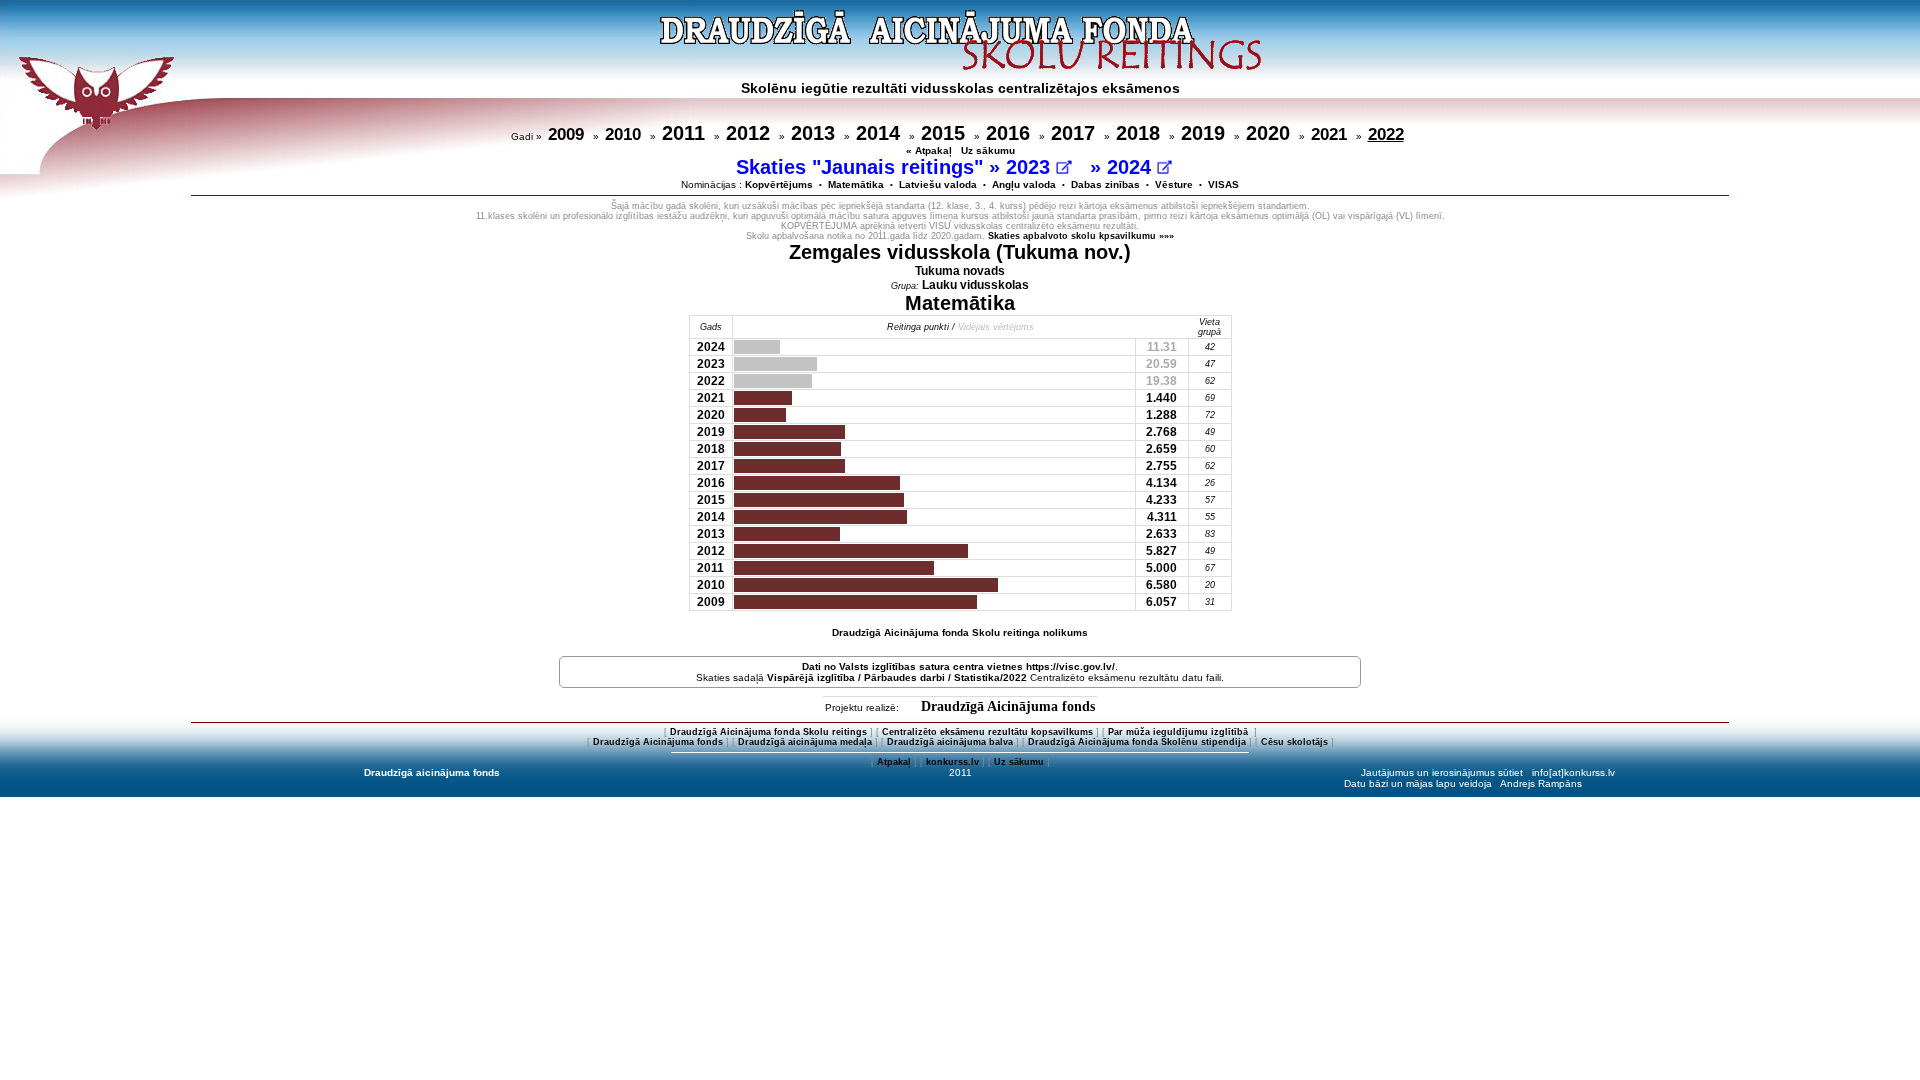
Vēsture (1174, 184)
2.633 (1161, 534)
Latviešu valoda (938, 184)
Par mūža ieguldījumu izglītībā (1179, 732)
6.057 (1161, 602)
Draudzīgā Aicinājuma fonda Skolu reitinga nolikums (960, 632)
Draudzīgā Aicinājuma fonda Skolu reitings (768, 732)
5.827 (1161, 551)
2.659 (1161, 449)
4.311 (1162, 517)
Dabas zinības (1105, 184)
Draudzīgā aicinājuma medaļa (805, 742)
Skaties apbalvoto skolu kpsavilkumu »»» (1081, 236)
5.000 (1161, 568)
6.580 (1161, 585)
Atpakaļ (894, 762)
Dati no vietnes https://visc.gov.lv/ (958, 666)
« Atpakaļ (929, 150)
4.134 (1161, 483)
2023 (1031, 167)
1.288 (1161, 415)
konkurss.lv (952, 762)
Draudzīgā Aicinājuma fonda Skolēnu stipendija (1137, 742)
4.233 (1161, 500)
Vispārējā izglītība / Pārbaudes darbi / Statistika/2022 (897, 677)
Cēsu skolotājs (1294, 742)
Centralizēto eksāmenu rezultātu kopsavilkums (987, 732)
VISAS (1223, 184)
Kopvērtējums (779, 184)
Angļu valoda (1024, 184)
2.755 (1161, 466)
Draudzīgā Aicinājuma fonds (1008, 706)
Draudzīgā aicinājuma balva (950, 742)
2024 (1132, 167)
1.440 (1161, 398)
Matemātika (856, 184)
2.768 (1161, 432)
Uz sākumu (988, 150)
